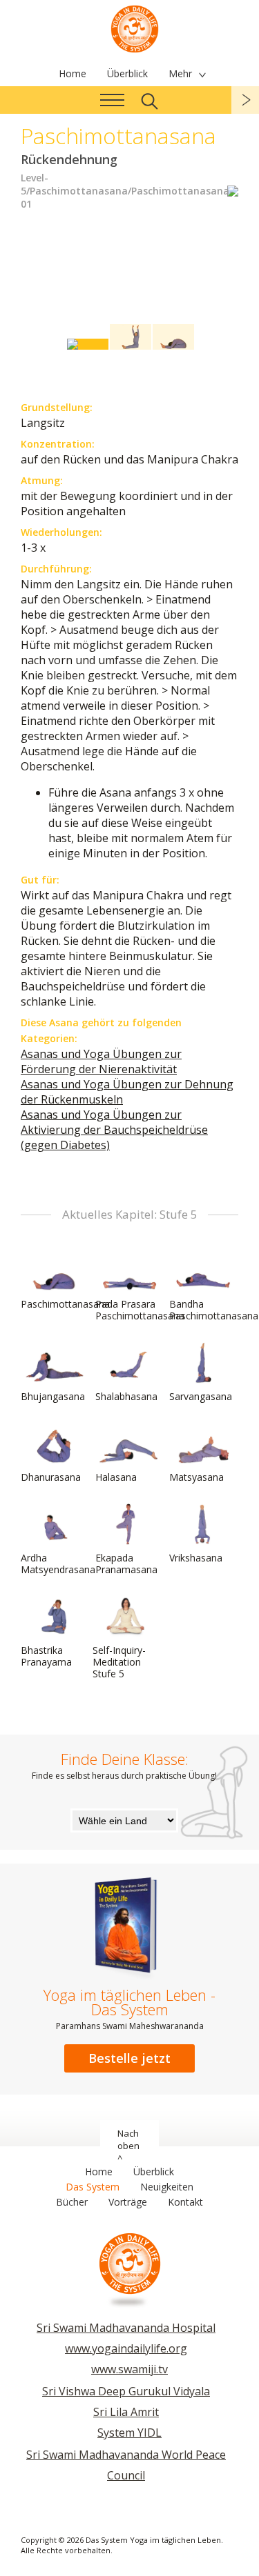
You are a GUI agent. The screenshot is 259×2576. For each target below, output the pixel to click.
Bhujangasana (53, 1396)
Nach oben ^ (128, 2146)
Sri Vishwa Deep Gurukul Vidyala (126, 2391)
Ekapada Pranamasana (126, 1564)
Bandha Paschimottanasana (214, 1310)
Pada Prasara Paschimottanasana (140, 1310)
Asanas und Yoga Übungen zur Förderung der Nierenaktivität (101, 1061)
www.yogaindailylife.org (126, 2348)
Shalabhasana (126, 1396)
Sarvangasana (201, 1396)
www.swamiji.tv (129, 2369)
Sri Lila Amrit (126, 2412)
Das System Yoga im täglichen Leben (135, 28)
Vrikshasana (196, 1558)
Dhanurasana (51, 1477)
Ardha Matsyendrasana (58, 1564)
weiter (245, 100)
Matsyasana (196, 1477)
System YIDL (129, 2433)
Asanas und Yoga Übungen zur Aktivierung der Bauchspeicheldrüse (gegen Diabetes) (114, 1130)
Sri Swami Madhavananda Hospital (126, 2328)
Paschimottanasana (65, 1304)
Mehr (180, 73)
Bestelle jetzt (129, 2058)
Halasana (116, 1477)
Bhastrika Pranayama (46, 1656)
